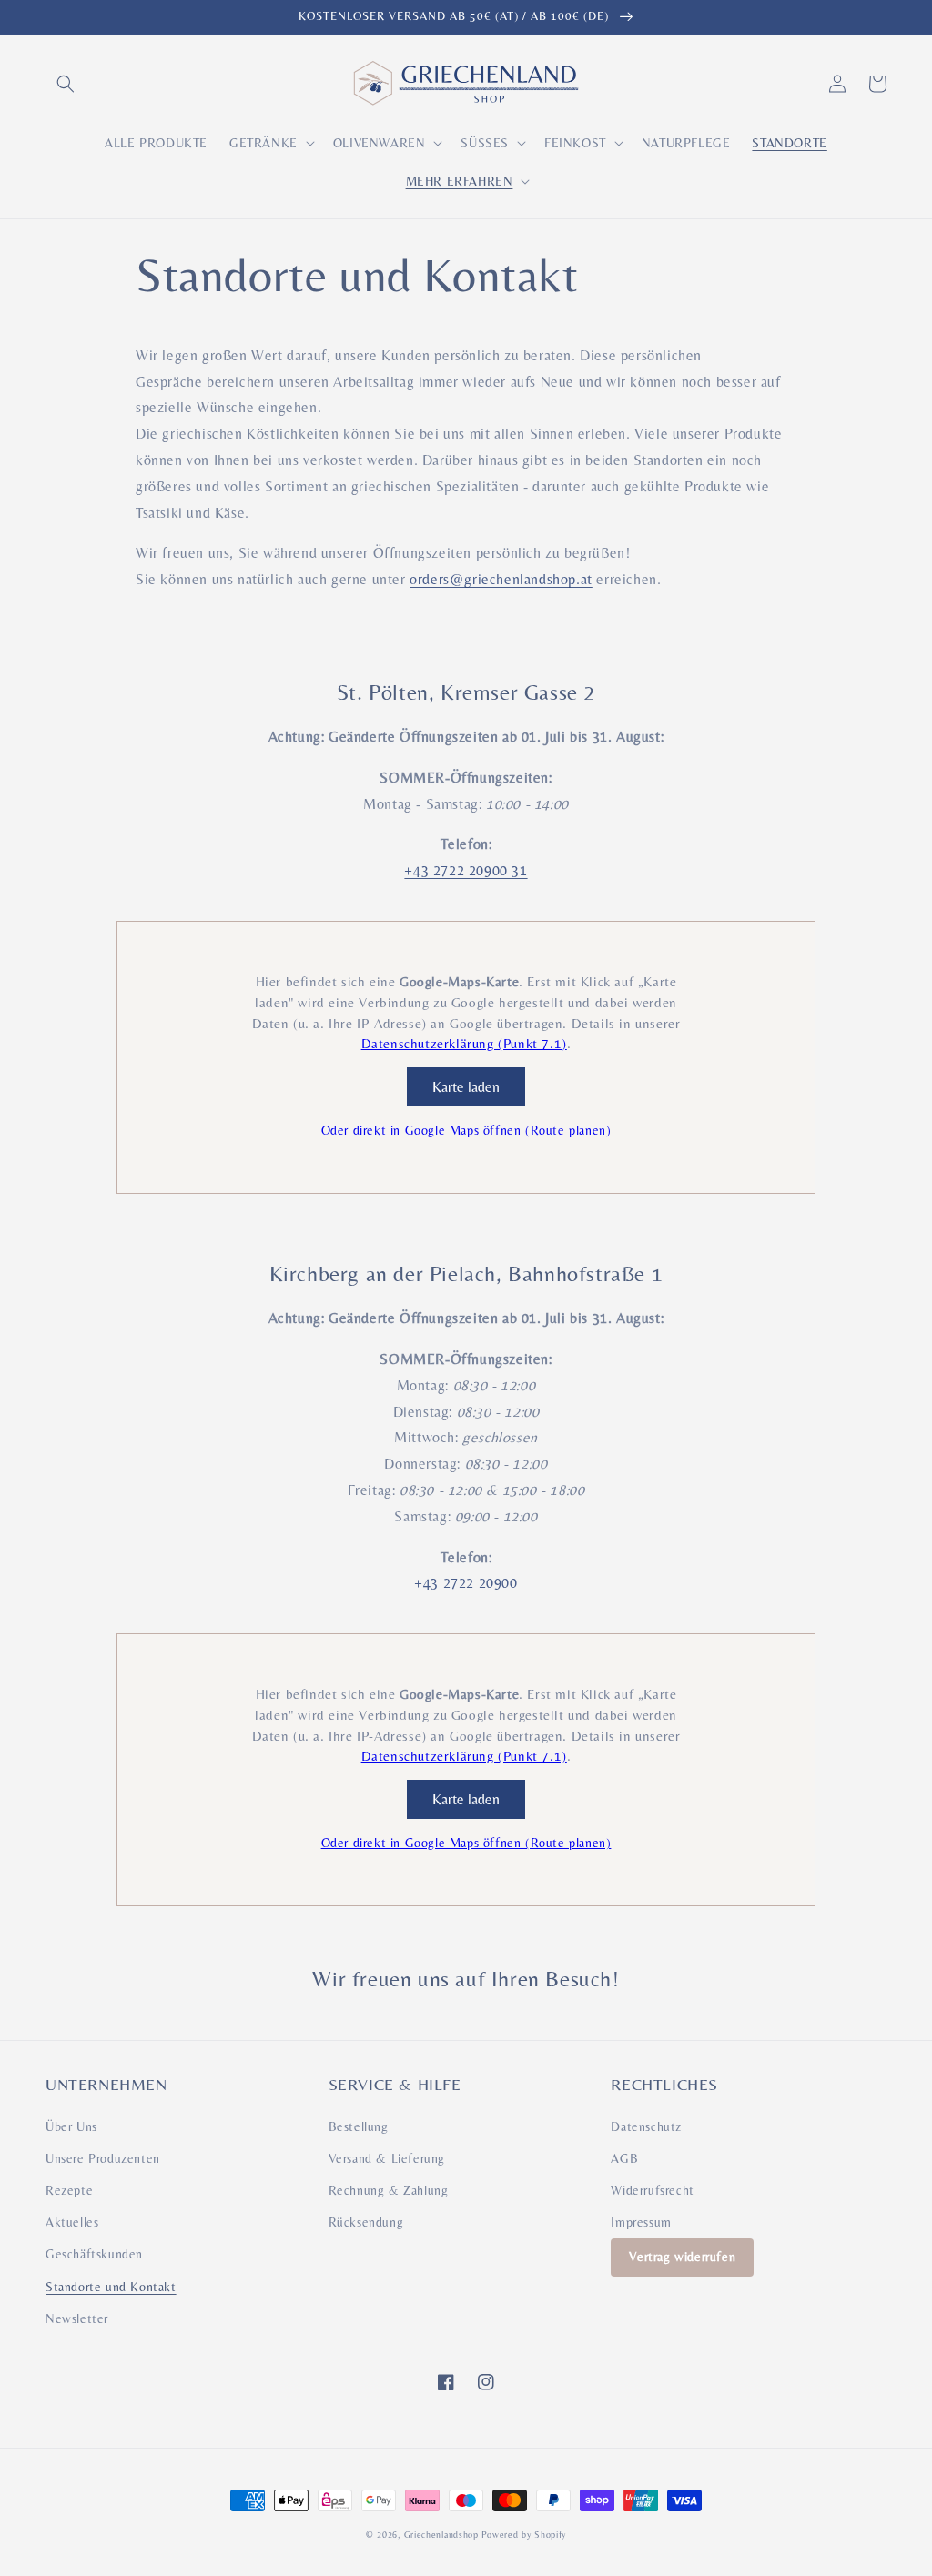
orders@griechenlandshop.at (501, 579)
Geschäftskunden (94, 2254)
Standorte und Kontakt (111, 2287)
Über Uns (71, 2126)
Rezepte (69, 2190)
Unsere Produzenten (103, 2158)
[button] (66, 84)
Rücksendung (366, 2222)
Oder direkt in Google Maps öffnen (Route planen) (466, 1130)
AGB (624, 2158)
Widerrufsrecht (652, 2190)
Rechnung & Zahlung (389, 2190)
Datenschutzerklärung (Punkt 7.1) (464, 1043)
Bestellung (359, 2126)
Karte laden (466, 1087)
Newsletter (77, 2318)
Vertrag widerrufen (682, 2257)
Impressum (641, 2222)
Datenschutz (646, 2126)
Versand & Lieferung (387, 2158)
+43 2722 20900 (466, 1583)
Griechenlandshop (441, 2535)
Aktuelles (72, 2222)
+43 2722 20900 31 (466, 870)
